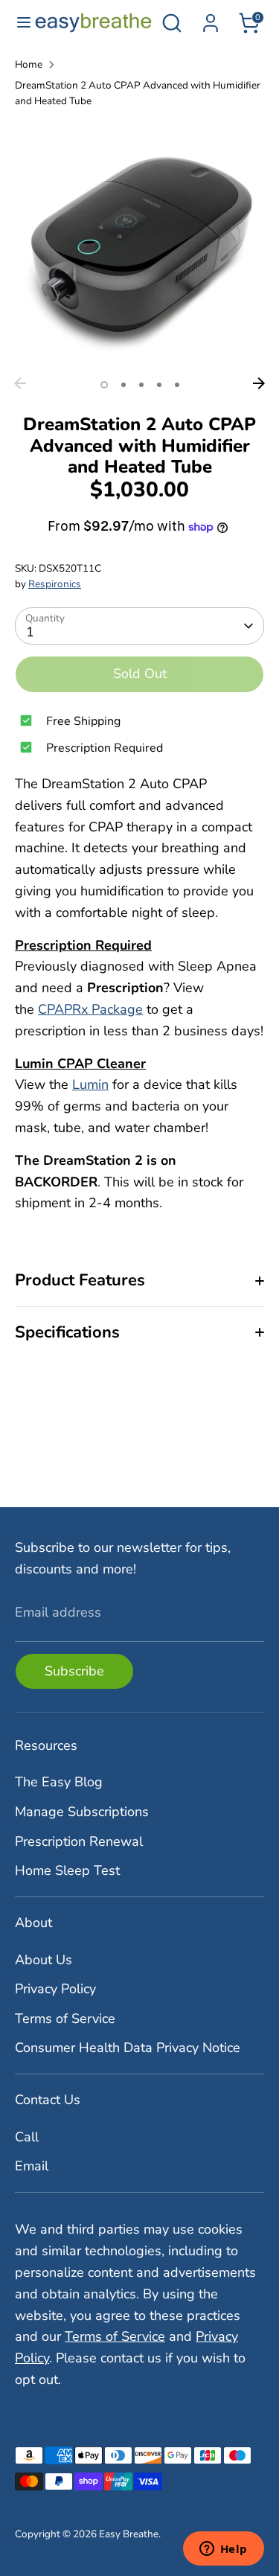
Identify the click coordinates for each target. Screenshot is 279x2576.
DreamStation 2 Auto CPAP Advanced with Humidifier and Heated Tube (138, 93)
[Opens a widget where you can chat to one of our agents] (223, 2550)
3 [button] (141, 385)
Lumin (90, 1084)
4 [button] (159, 385)
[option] (139, 245)
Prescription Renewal (79, 1841)
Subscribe (74, 1671)
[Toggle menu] (18, 23)
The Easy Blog (59, 1782)
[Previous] (20, 383)
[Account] (211, 19)
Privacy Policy (55, 1989)
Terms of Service (65, 2019)
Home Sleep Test (67, 1870)
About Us (44, 1960)
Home (29, 64)
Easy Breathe (129, 2534)
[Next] (259, 383)
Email (32, 2166)
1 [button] (104, 385)
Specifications (67, 1332)
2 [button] (124, 385)
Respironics (55, 584)
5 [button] (177, 385)
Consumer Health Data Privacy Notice (128, 2048)
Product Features (80, 1280)
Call (27, 2137)
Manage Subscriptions (82, 1812)
